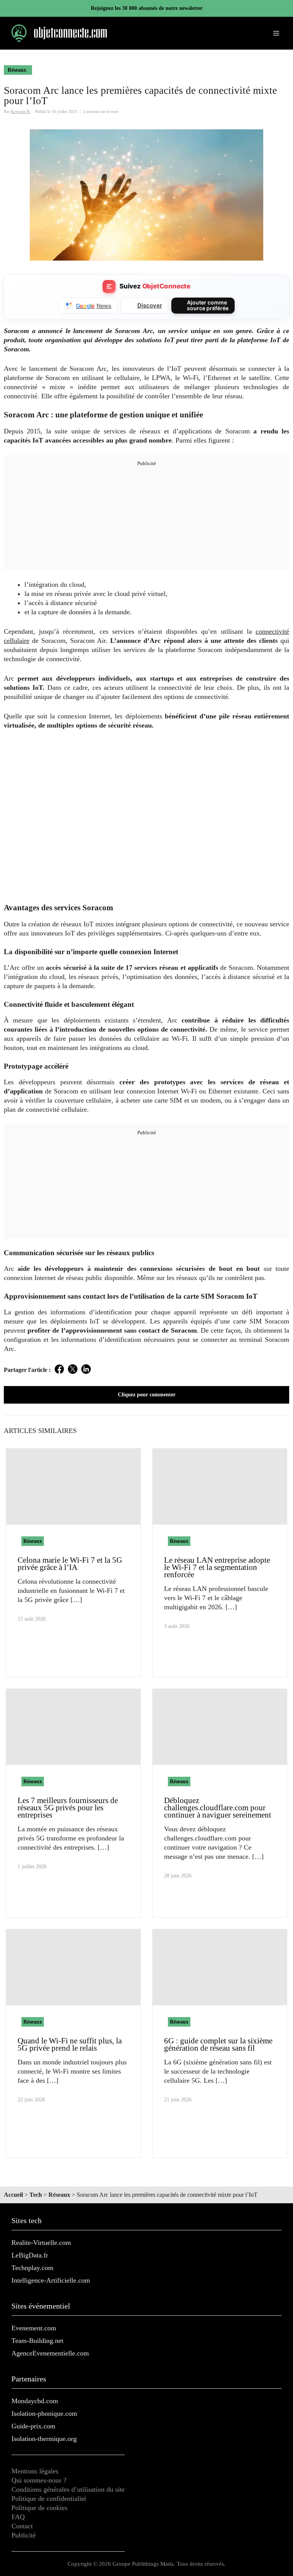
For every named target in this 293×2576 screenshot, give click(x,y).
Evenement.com (34, 2328)
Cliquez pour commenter (147, 1395)
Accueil (13, 2195)
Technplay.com (32, 2268)
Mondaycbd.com (35, 2401)
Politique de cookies (39, 2508)
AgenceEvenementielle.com (50, 2353)
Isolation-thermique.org (44, 2439)
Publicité (24, 2535)
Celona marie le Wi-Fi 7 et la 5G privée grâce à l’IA (70, 1564)
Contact (22, 2526)
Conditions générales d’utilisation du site (68, 2489)
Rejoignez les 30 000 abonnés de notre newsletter (147, 8)
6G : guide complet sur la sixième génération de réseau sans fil (218, 2044)
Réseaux (17, 70)
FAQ (18, 2517)
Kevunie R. (21, 111)
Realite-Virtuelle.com (41, 2243)
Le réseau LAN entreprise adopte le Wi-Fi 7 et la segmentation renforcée (217, 1567)
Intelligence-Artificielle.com (51, 2280)
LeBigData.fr (30, 2255)
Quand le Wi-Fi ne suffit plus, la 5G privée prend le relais (70, 2044)
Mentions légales (35, 2471)
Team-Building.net (37, 2341)
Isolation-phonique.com (44, 2413)
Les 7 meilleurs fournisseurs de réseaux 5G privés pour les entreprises (68, 1808)
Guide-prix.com (33, 2426)
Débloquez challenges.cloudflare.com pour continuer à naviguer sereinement (218, 1808)
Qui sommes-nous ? (39, 2480)
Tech (36, 2195)
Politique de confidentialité (49, 2499)
